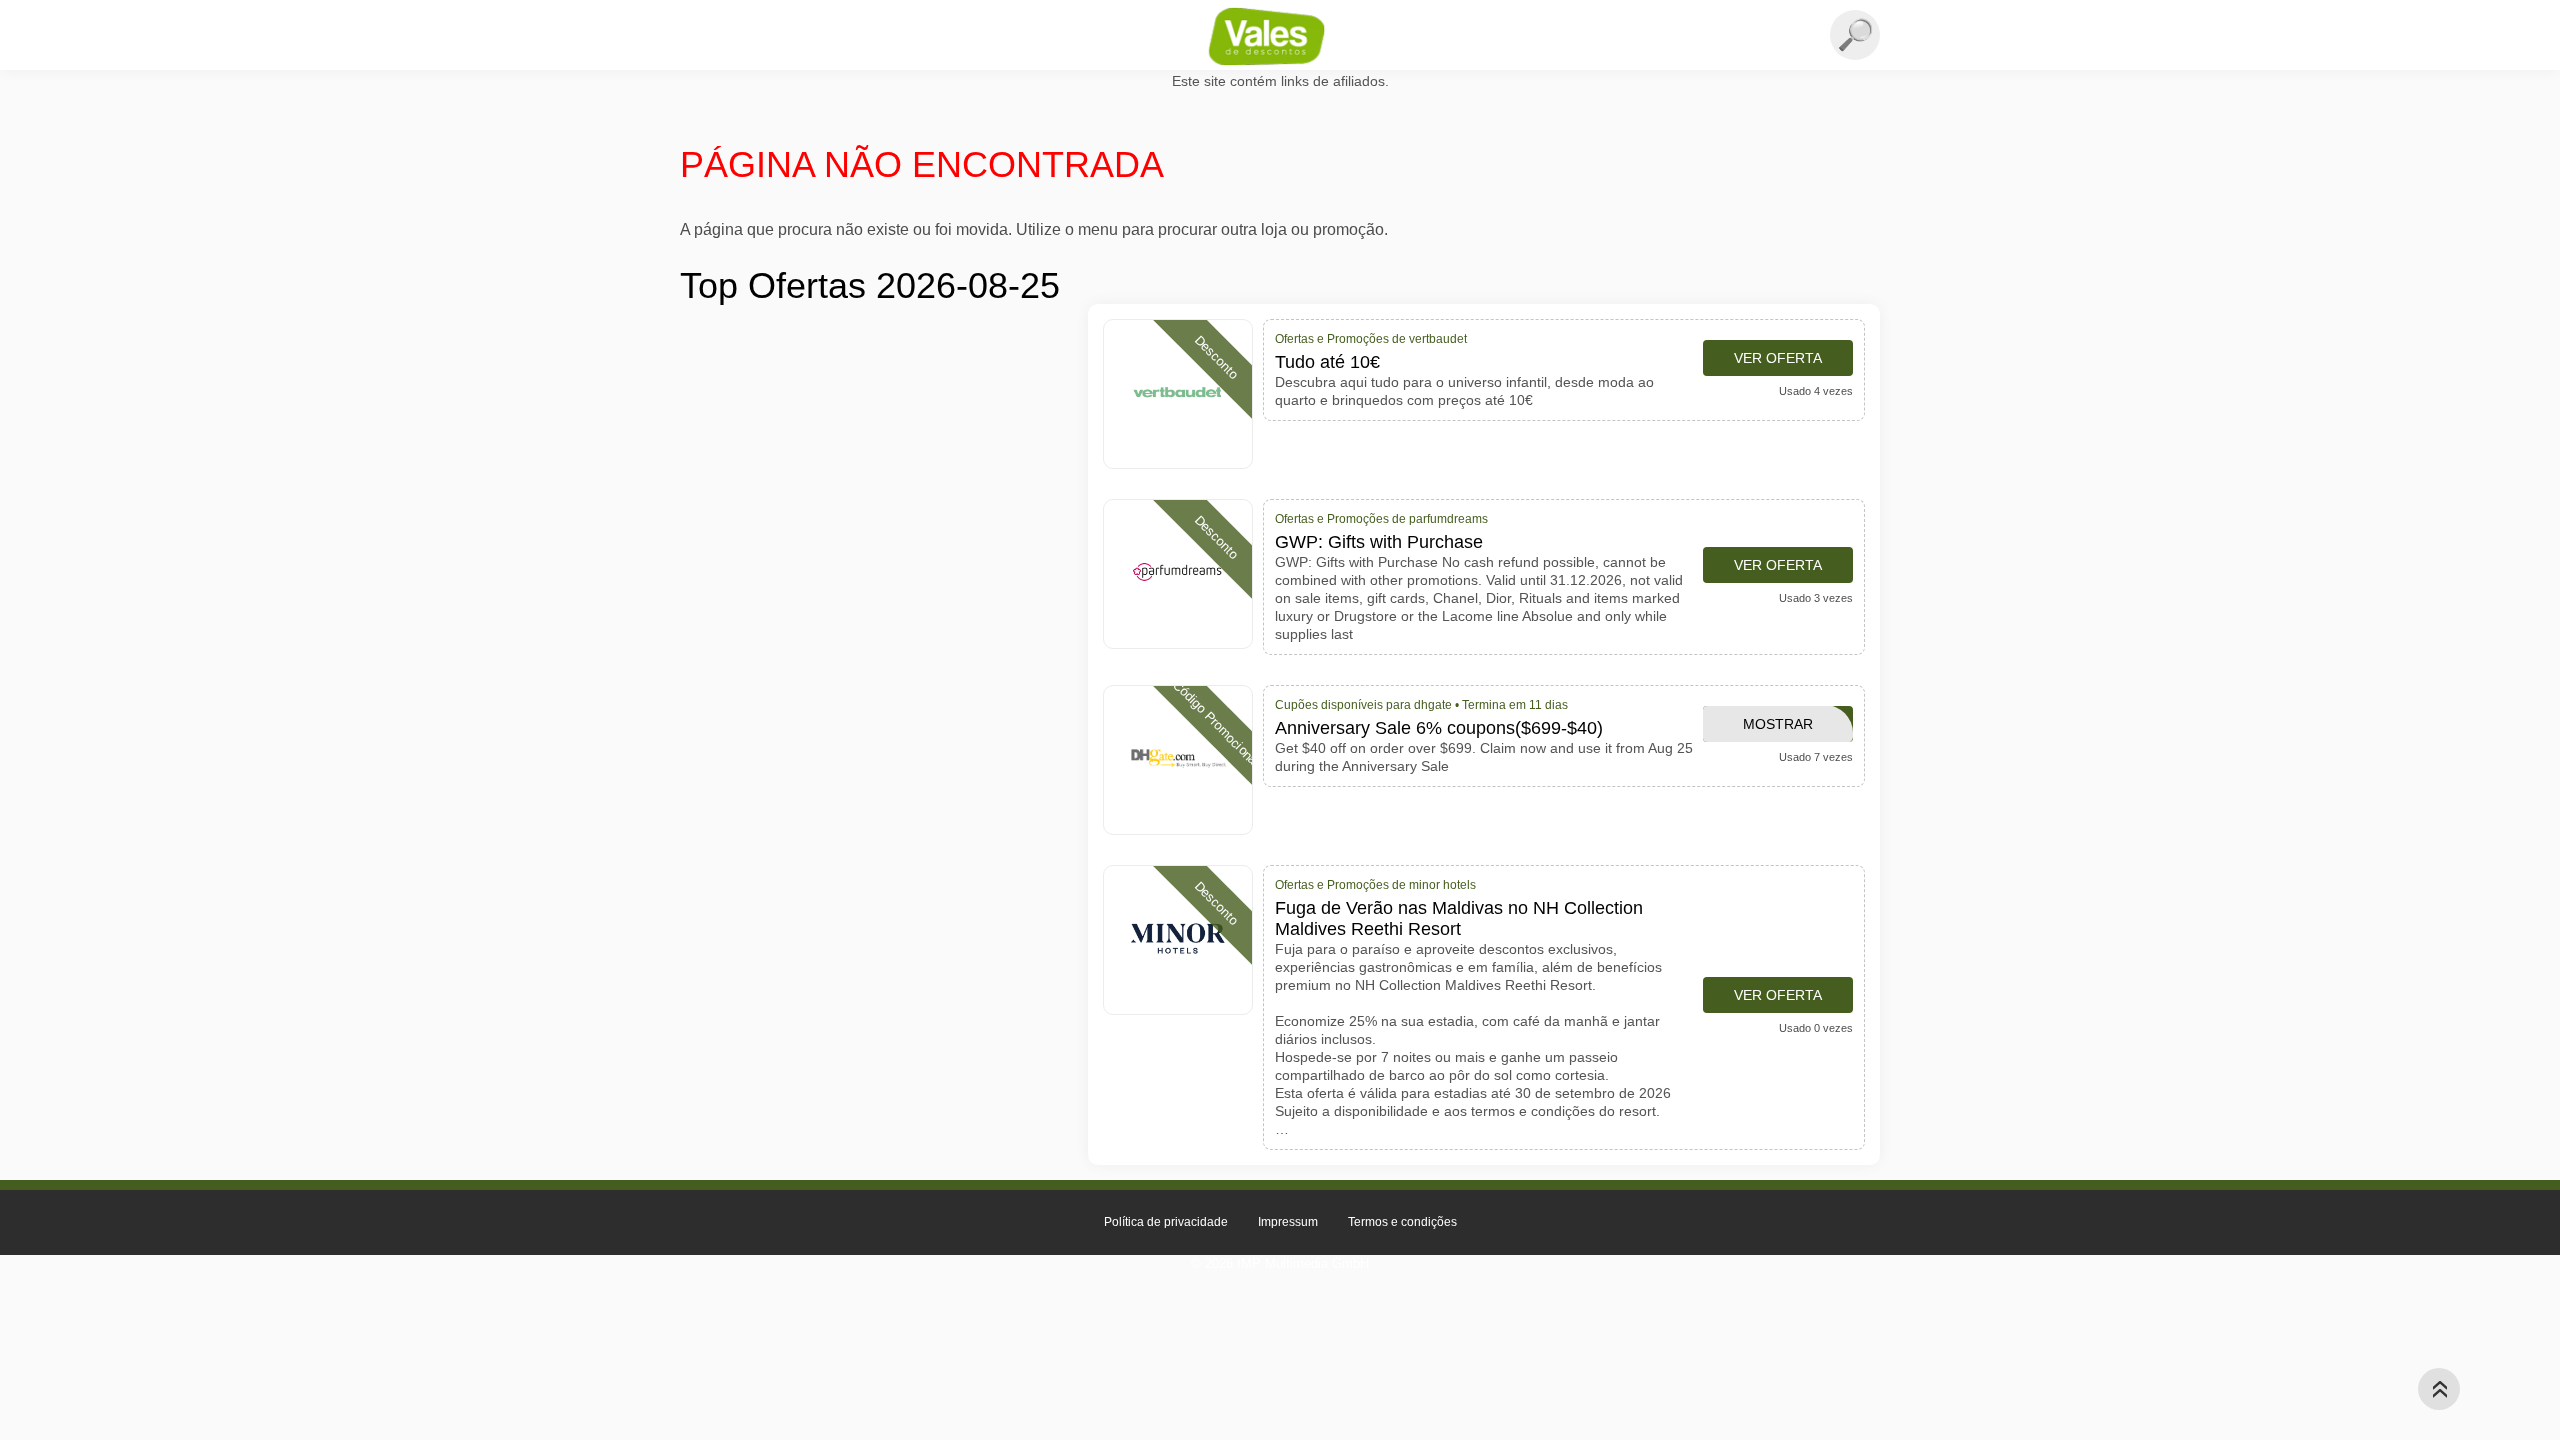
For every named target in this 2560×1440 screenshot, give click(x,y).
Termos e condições (1402, 1222)
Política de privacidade (1166, 1222)
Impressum (1288, 1222)
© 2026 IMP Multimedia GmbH (1280, 1263)
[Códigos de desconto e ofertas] (1280, 36)
